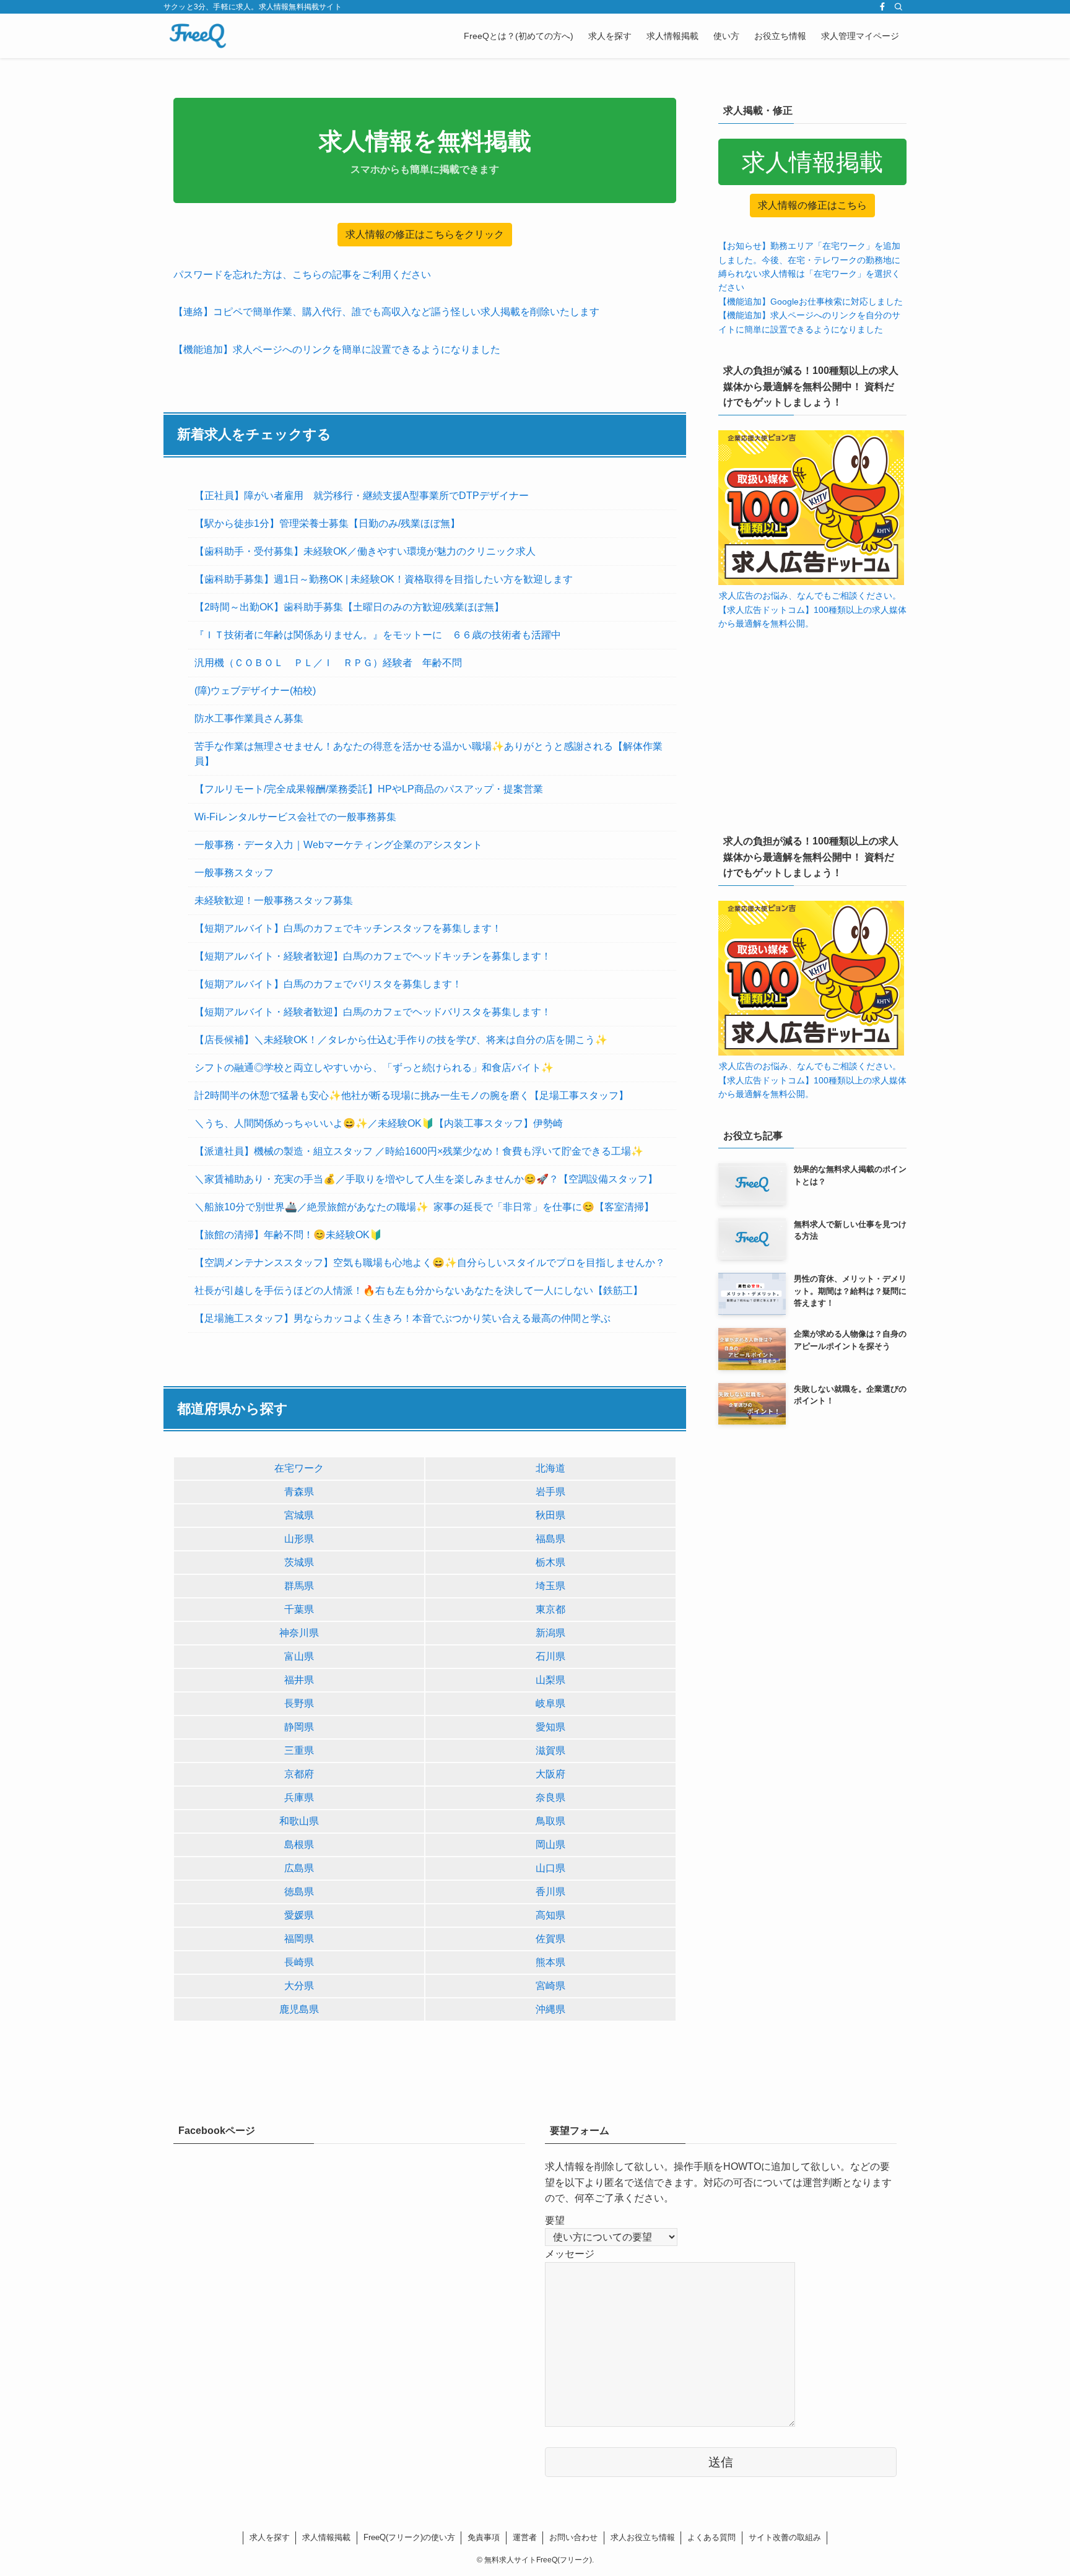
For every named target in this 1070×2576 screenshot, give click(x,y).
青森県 (299, 1492)
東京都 (550, 1609)
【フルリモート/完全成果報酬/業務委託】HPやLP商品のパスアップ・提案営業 (369, 789)
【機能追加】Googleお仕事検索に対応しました (811, 301)
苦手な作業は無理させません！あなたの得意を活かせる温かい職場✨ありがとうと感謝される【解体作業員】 (428, 754)
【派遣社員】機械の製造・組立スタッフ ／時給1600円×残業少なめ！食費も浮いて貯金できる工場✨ (419, 1151)
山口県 (550, 1868)
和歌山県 (299, 1821)
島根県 (299, 1845)
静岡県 (299, 1727)
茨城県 (299, 1562)
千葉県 (299, 1609)
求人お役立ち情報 (643, 2537)
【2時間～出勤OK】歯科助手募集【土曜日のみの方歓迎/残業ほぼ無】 (349, 607)
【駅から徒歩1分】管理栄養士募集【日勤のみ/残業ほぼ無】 (327, 523)
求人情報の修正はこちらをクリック (425, 234)
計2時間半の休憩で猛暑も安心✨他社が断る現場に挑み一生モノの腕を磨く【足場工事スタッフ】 (411, 1095)
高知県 (550, 1915)
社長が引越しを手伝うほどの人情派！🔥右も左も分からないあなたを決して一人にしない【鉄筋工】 (419, 1290)
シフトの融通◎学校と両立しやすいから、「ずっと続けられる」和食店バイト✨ (374, 1068)
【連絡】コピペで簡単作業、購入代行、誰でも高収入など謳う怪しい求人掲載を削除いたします (386, 312)
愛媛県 (299, 1915)
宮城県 (299, 1515)
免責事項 (484, 2537)
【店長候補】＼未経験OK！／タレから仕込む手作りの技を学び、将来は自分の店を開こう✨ (401, 1040)
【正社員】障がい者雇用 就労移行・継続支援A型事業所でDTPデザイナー (362, 496)
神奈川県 (299, 1633)
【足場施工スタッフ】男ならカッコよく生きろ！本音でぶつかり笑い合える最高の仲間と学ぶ (402, 1318)
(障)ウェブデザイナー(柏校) (255, 691)
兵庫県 (299, 1798)
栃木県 (550, 1562)
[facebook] (882, 7)
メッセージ (570, 2254)
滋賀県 (550, 1750)
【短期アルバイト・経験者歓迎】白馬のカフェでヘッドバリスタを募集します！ (373, 1012)
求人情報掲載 (326, 2537)
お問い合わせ (573, 2537)
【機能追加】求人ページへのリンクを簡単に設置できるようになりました (337, 349)
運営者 (525, 2537)
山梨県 (550, 1680)
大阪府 (550, 1774)
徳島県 (299, 1892)
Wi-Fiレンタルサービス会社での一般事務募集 (295, 817)
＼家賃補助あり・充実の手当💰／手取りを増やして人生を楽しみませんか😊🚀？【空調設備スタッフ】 (426, 1179)
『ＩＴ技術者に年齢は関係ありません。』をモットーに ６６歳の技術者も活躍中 (378, 635)
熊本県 (550, 1962)
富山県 (299, 1656)
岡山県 (550, 1845)
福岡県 (299, 1939)
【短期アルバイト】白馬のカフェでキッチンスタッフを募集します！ (348, 928)
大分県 (299, 1986)
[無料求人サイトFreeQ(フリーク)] (198, 36)
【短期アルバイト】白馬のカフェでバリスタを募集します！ (328, 984)
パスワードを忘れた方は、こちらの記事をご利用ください (302, 275)
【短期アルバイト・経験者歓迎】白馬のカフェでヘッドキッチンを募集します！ (373, 956)
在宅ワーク (299, 1468)
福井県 (299, 1680)
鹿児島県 (299, 2009)
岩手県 (550, 1492)
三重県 (299, 1750)
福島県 (550, 1539)
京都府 (299, 1774)
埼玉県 (550, 1586)
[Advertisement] (812, 729)
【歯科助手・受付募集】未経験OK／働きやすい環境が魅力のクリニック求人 (365, 551)
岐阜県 (550, 1703)
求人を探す (270, 2537)
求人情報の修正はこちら (812, 205)
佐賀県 (550, 1939)
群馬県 (299, 1586)
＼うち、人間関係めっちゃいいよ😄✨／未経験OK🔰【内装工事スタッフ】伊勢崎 (379, 1123)
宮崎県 (550, 1986)
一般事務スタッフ (234, 873)
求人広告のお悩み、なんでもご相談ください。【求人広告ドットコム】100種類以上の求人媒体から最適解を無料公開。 (812, 609)
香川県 (550, 1892)
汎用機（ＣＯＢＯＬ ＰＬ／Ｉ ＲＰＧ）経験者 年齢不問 (328, 663)
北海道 (550, 1468)
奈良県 (550, 1798)
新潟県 (550, 1633)
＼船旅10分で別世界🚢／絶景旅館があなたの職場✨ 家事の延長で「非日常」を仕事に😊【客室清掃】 (424, 1207)
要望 (555, 2220)
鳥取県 (550, 1821)
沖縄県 (550, 2009)
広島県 (299, 1868)
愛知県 (550, 1727)
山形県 (299, 1539)
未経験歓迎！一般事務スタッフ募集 (274, 900)
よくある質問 (711, 2537)
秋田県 (550, 1515)
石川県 (550, 1656)
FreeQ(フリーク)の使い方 (409, 2537)
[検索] (898, 7)
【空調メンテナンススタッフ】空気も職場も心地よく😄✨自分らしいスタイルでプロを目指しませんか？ (430, 1263)
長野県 (299, 1703)
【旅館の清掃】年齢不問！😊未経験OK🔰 (288, 1235)
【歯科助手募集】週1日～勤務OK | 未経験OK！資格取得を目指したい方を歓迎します (384, 579)
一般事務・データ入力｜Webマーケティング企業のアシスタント (338, 845)
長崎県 (299, 1962)
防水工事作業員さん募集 (249, 718)
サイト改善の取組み (785, 2537)
